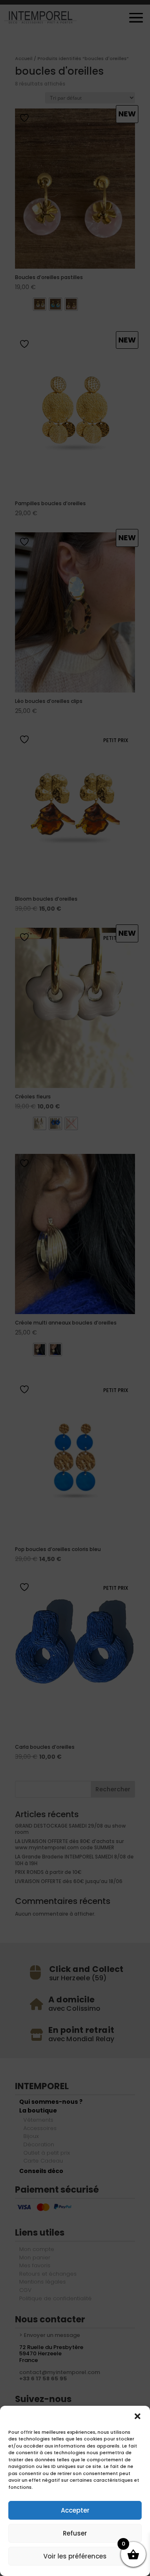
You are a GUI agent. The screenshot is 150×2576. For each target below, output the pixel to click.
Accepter (75, 2510)
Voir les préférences (75, 2556)
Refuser (75, 2533)
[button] (137, 2416)
